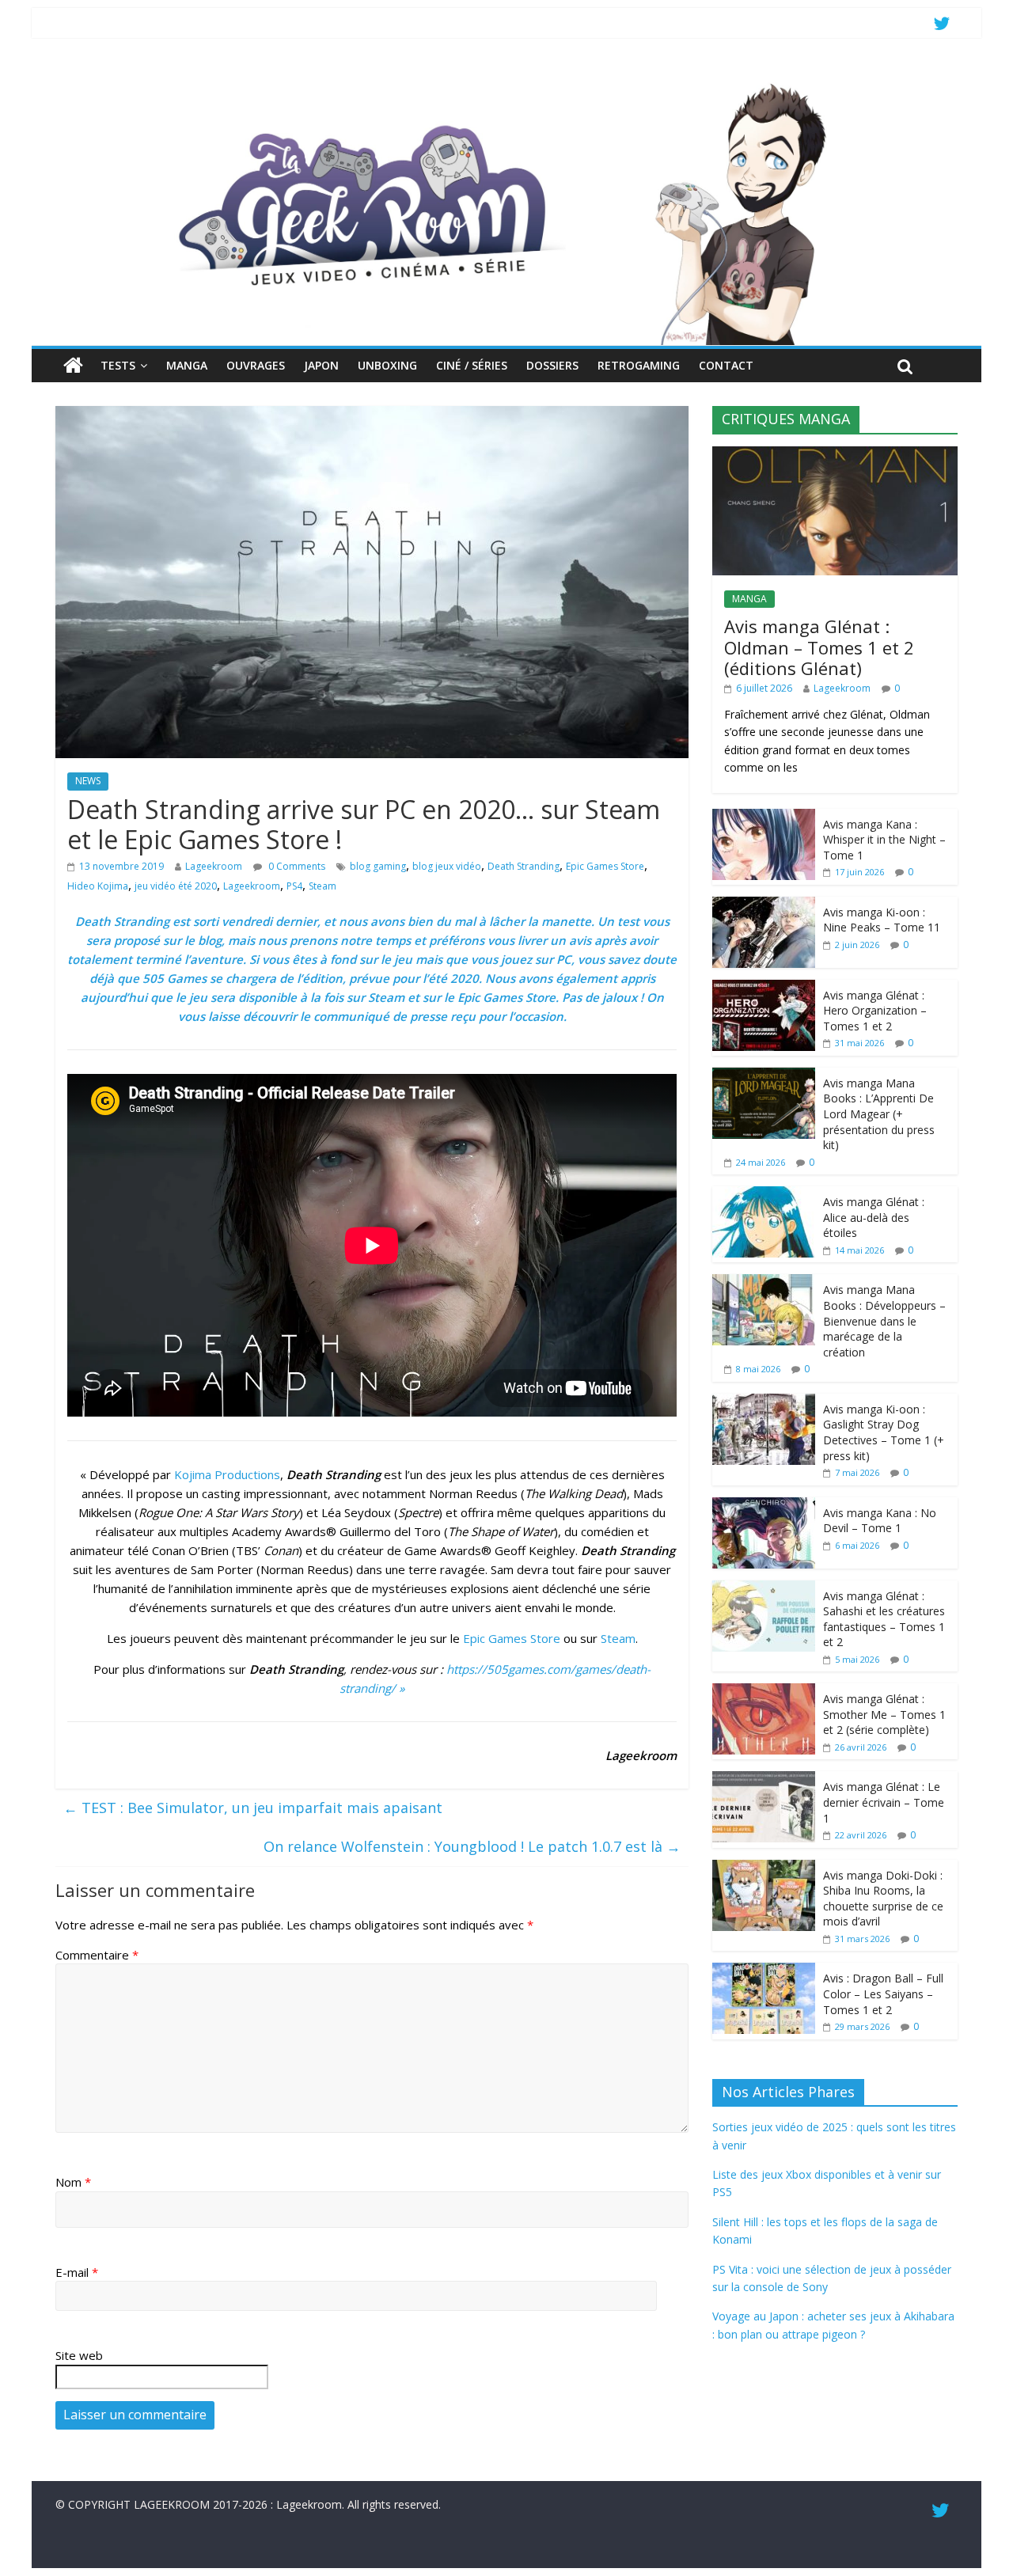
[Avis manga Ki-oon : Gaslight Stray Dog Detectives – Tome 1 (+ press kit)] (764, 1402)
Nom (73, 2182)
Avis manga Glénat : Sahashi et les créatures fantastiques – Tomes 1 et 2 (884, 1619)
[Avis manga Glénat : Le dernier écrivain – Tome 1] (764, 1779)
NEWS (88, 781)
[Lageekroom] (506, 83)
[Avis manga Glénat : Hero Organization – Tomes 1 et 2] (764, 988)
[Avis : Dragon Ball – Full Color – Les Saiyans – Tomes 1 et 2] (764, 1971)
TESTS (118, 365)
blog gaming (378, 866)
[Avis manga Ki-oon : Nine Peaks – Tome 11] (764, 905)
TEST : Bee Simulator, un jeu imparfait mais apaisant (253, 1808)
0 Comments (296, 866)
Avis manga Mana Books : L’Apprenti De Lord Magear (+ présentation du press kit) (879, 1114)
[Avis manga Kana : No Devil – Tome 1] (764, 1506)
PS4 (294, 886)
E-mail (77, 2272)
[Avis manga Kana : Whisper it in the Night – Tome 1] (764, 817)
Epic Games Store (605, 866)
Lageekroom (214, 866)
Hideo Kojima (98, 886)
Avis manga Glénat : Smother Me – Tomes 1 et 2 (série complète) (884, 1714)
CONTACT (726, 365)
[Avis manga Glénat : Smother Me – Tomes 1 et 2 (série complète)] (764, 1692)
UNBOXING (387, 365)
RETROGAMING (639, 365)
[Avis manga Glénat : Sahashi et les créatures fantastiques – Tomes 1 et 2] (764, 1589)
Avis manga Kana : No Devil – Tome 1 (880, 1521)
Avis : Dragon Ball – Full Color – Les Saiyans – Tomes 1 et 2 (883, 1994)
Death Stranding (524, 866)
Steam (322, 886)
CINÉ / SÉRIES (472, 365)
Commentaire (97, 1955)
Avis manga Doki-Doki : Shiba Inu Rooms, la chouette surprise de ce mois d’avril (883, 1899)
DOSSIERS (552, 365)
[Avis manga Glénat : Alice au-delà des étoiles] (764, 1195)
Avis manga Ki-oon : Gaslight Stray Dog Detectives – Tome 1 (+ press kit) (884, 1432)
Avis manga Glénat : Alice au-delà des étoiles (874, 1217)
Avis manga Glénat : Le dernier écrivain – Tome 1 (884, 1802)
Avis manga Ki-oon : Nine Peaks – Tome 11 (882, 920)
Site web (79, 2355)
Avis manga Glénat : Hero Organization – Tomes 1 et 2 (875, 1011)
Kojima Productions (227, 1474)
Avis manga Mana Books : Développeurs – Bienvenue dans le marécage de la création (884, 1320)
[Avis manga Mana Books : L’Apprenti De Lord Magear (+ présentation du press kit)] (764, 1076)
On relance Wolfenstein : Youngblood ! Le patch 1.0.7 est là (472, 1846)
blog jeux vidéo (447, 866)
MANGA (187, 365)
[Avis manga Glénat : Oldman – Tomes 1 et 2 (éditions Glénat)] (835, 455)
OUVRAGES (256, 365)
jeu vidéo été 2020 (176, 886)
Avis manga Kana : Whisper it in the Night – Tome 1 (884, 840)
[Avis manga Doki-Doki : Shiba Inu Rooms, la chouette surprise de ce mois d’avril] (764, 1868)
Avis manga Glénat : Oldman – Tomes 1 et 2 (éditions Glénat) (819, 647)
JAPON (321, 365)
